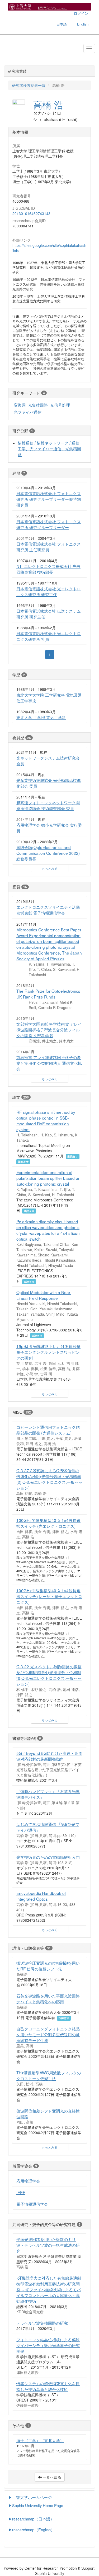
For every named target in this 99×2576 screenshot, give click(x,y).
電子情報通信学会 (32, 2204)
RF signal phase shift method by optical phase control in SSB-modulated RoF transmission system (46, 1121)
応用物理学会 (28, 2181)
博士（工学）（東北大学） (40, 2440)
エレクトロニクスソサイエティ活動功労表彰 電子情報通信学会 (48, 910)
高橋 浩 (48, 104)
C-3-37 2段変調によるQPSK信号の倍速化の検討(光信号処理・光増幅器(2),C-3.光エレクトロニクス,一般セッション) (49, 1479)
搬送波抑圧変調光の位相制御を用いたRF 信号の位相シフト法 (48, 1966)
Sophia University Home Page (38, 2505)
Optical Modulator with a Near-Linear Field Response (44, 1295)
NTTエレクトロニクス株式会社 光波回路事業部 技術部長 (48, 569)
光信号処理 (60, 405)
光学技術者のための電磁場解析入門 (48, 1857)
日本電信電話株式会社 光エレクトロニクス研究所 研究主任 (49, 591)
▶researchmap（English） (31, 2530)
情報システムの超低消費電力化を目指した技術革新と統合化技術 (48, 2386)
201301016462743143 (31, 213)
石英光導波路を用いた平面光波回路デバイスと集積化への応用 (48, 1999)
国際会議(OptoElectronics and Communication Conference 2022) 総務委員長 (48, 853)
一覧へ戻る (51, 2477)
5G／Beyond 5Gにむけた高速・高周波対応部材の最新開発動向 (49, 1756)
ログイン (81, 13)
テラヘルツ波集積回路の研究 (42, 2323)
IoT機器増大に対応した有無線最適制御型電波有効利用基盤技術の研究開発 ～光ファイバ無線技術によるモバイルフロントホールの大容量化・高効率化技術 (49, 2289)
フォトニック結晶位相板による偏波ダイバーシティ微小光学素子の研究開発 (48, 2345)
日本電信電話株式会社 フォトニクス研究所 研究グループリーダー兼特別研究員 (49, 499)
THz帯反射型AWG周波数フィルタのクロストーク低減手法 (49, 2075)
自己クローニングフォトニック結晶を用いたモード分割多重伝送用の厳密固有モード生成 (48, 2034)
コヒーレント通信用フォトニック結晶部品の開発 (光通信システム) (48, 1430)
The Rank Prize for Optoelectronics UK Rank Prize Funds (48, 994)
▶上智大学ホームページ (30, 2497)
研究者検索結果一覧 (29, 85)
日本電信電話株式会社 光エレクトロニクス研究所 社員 (49, 636)
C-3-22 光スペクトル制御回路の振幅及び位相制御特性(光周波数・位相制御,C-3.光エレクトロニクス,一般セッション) (49, 1675)
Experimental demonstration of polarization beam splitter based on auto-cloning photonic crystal (48, 1178)
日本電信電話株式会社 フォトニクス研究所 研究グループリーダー (49, 524)
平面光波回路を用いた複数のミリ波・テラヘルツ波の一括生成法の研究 (48, 2245)
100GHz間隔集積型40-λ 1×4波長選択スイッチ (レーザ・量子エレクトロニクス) (49, 1596)
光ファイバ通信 (28, 412)
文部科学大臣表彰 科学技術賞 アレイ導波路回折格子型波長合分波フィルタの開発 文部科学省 (49, 1030)
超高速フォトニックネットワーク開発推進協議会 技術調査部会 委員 (48, 805)
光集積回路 (38, 405)
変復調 (20, 405)
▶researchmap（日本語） (31, 2519)
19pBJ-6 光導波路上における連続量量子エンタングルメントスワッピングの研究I (48, 1352)
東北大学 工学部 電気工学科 (41, 717)
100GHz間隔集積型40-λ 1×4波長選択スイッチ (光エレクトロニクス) (48, 1523)
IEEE (21, 2192)
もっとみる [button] (50, 868)
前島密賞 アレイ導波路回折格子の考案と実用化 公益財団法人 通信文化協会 (49, 1063)
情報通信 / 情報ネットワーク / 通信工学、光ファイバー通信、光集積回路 (49, 448)
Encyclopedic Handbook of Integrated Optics (41, 1896)
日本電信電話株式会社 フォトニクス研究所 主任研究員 (49, 547)
